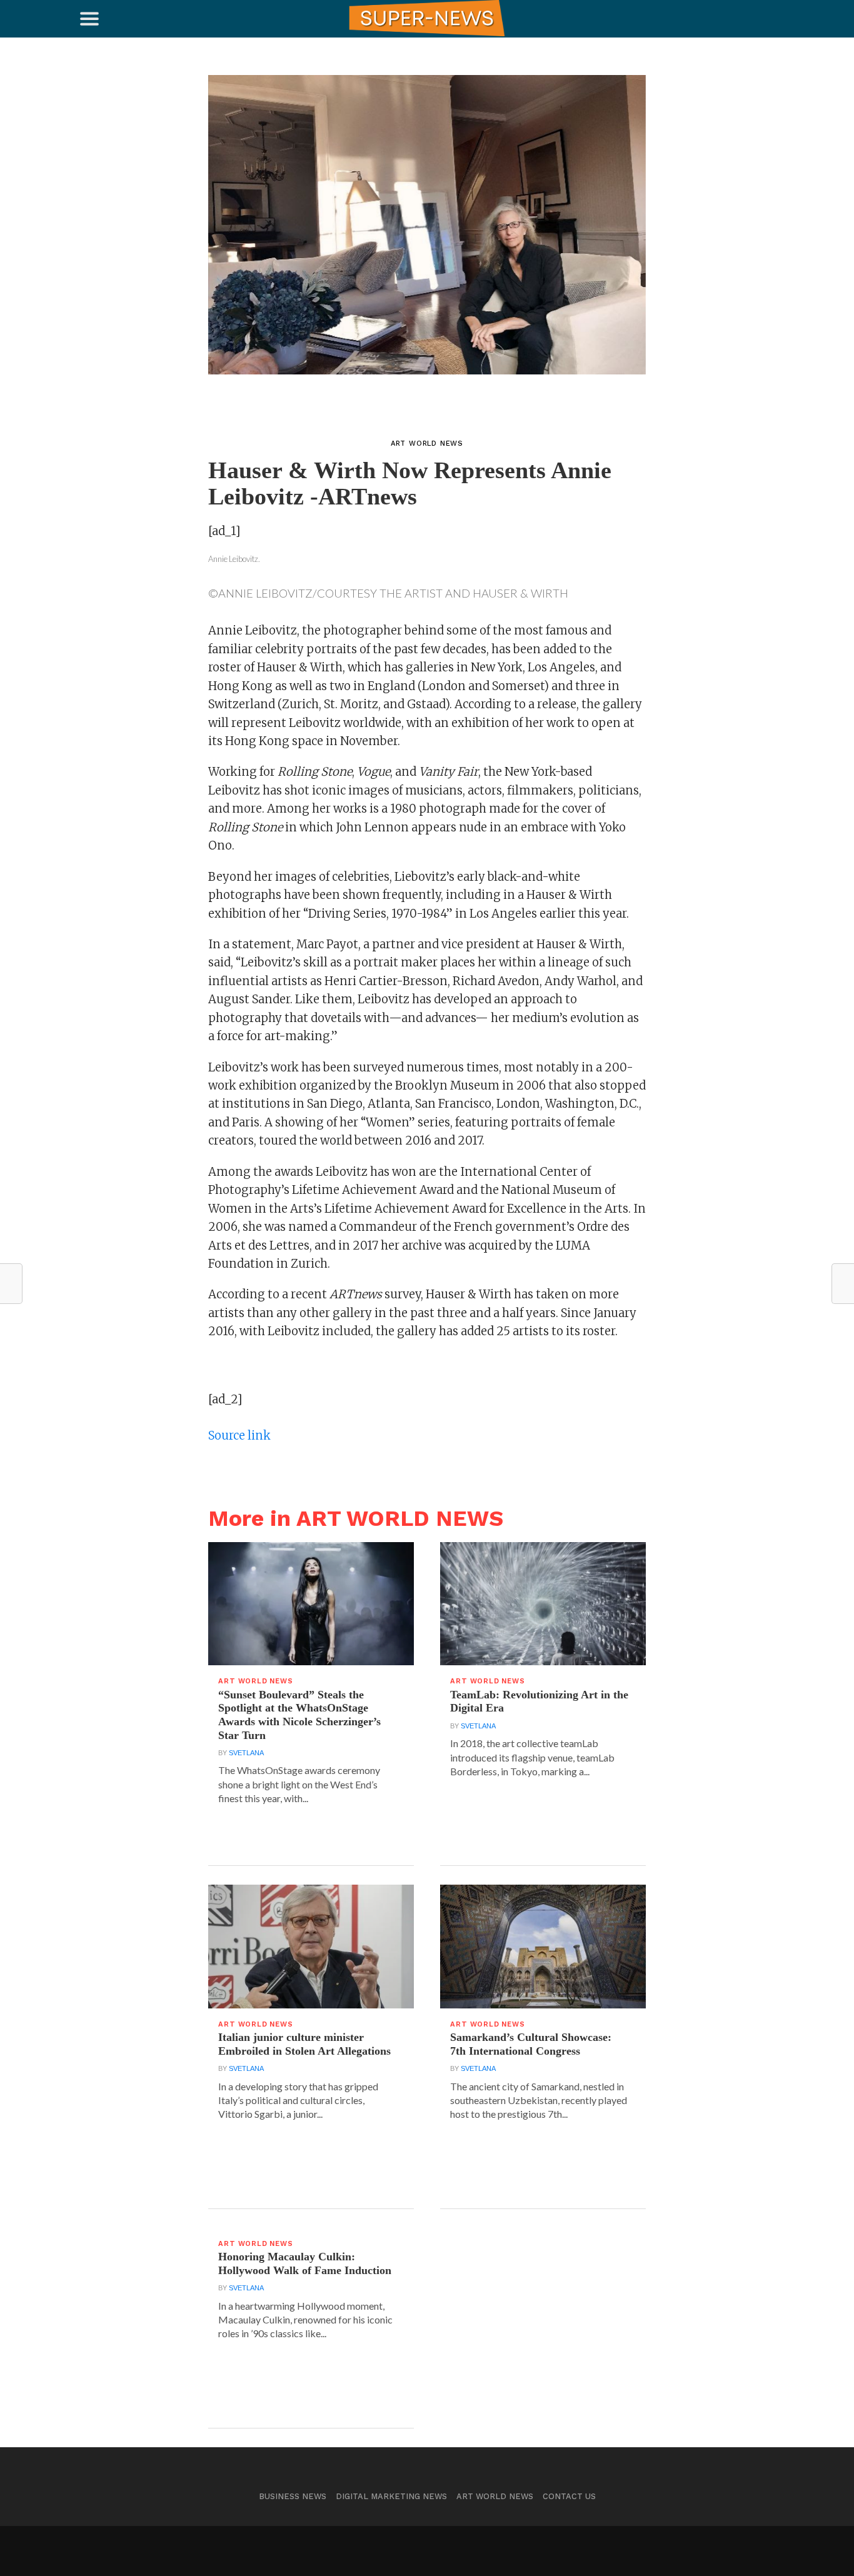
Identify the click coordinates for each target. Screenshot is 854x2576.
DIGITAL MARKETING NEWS (391, 2496)
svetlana (246, 1753)
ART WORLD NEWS (495, 2496)
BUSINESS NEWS (293, 2496)
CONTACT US (569, 2496)
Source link (239, 1436)
